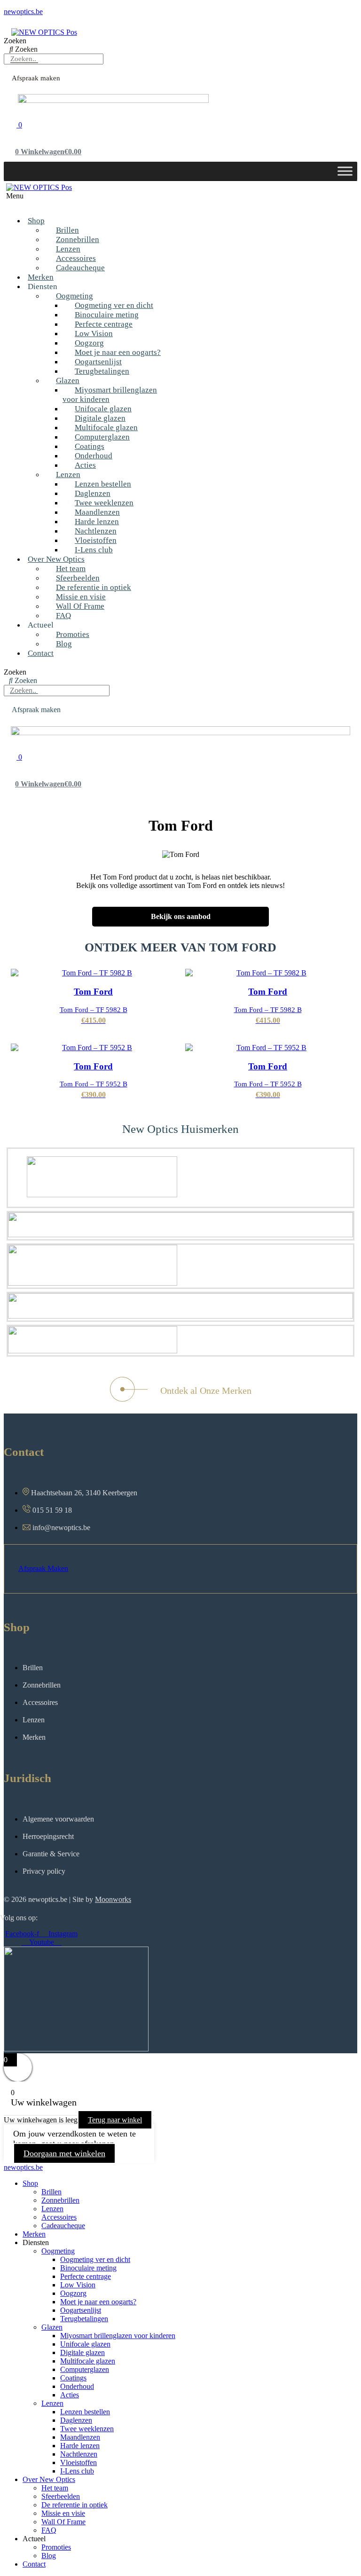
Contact (41, 653)
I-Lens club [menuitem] (77, 2471)
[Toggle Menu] (345, 171)
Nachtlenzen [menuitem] (79, 2454)
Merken (41, 277)
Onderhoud (94, 456)
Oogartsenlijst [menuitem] (81, 2310)
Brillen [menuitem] (51, 2192)
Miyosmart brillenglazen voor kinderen (110, 395)
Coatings (90, 446)
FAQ (63, 616)
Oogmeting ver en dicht (114, 305)
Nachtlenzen (96, 531)
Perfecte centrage (104, 324)
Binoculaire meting (107, 315)
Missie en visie (81, 597)
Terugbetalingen (102, 371)
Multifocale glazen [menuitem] (88, 2361)
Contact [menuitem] (34, 2564)
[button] (147, 200)
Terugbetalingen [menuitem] (84, 2319)
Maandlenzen (97, 512)
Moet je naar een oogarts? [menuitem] (98, 2302)
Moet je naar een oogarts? (118, 352)
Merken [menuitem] (34, 2234)
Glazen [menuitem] (52, 2327)
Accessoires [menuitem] (59, 2217)
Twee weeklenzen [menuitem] (87, 2429)
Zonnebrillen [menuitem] (60, 2200)
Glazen (68, 381)
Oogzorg (89, 343)
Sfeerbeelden (78, 578)
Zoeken (15, 41)
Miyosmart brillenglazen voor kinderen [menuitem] (118, 2336)
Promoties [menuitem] (56, 2547)
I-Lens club (94, 550)
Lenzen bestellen (103, 484)
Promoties (73, 634)
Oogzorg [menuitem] (73, 2293)
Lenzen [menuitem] (52, 2209)
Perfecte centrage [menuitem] (86, 2276)
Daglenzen (93, 493)
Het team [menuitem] (55, 2488)
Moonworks (113, 1899)
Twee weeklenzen (104, 503)
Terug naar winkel (115, 2120)
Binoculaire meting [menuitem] (88, 2268)
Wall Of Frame (80, 606)
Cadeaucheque (80, 268)
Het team (71, 569)
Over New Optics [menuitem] (49, 2479)
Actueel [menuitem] (34, 2539)
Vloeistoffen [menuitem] (78, 2462)
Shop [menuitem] (30, 2183)
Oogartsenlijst (98, 362)
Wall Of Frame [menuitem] (63, 2522)
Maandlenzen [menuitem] (80, 2437)
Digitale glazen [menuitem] (82, 2352)
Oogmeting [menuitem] (58, 2251)
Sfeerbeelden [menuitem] (61, 2496)
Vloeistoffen (96, 540)
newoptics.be (23, 12)
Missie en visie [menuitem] (63, 2513)
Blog (64, 644)
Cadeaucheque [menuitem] (63, 2226)
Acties (85, 465)
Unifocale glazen (103, 409)
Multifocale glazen (106, 428)
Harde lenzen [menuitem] (80, 2446)
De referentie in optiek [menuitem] (75, 2505)
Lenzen (68, 249)
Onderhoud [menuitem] (77, 2386)
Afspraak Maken (43, 1568)
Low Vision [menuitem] (78, 2285)
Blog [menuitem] (49, 2556)
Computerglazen (102, 437)
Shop (36, 221)
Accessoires (76, 258)
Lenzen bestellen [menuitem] (85, 2412)
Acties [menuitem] (70, 2395)
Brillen (67, 230)
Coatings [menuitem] (73, 2378)
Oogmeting (75, 296)
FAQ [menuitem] (49, 2530)
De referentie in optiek (94, 587)
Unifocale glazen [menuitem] (85, 2344)
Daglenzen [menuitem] (76, 2420)
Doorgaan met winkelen (64, 2153)
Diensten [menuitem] (36, 2242)
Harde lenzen (97, 522)
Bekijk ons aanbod (181, 916)
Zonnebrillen (78, 240)
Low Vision (94, 334)
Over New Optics (56, 559)
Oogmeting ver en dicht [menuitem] (95, 2259)
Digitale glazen (100, 418)
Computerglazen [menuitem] (85, 2369)
